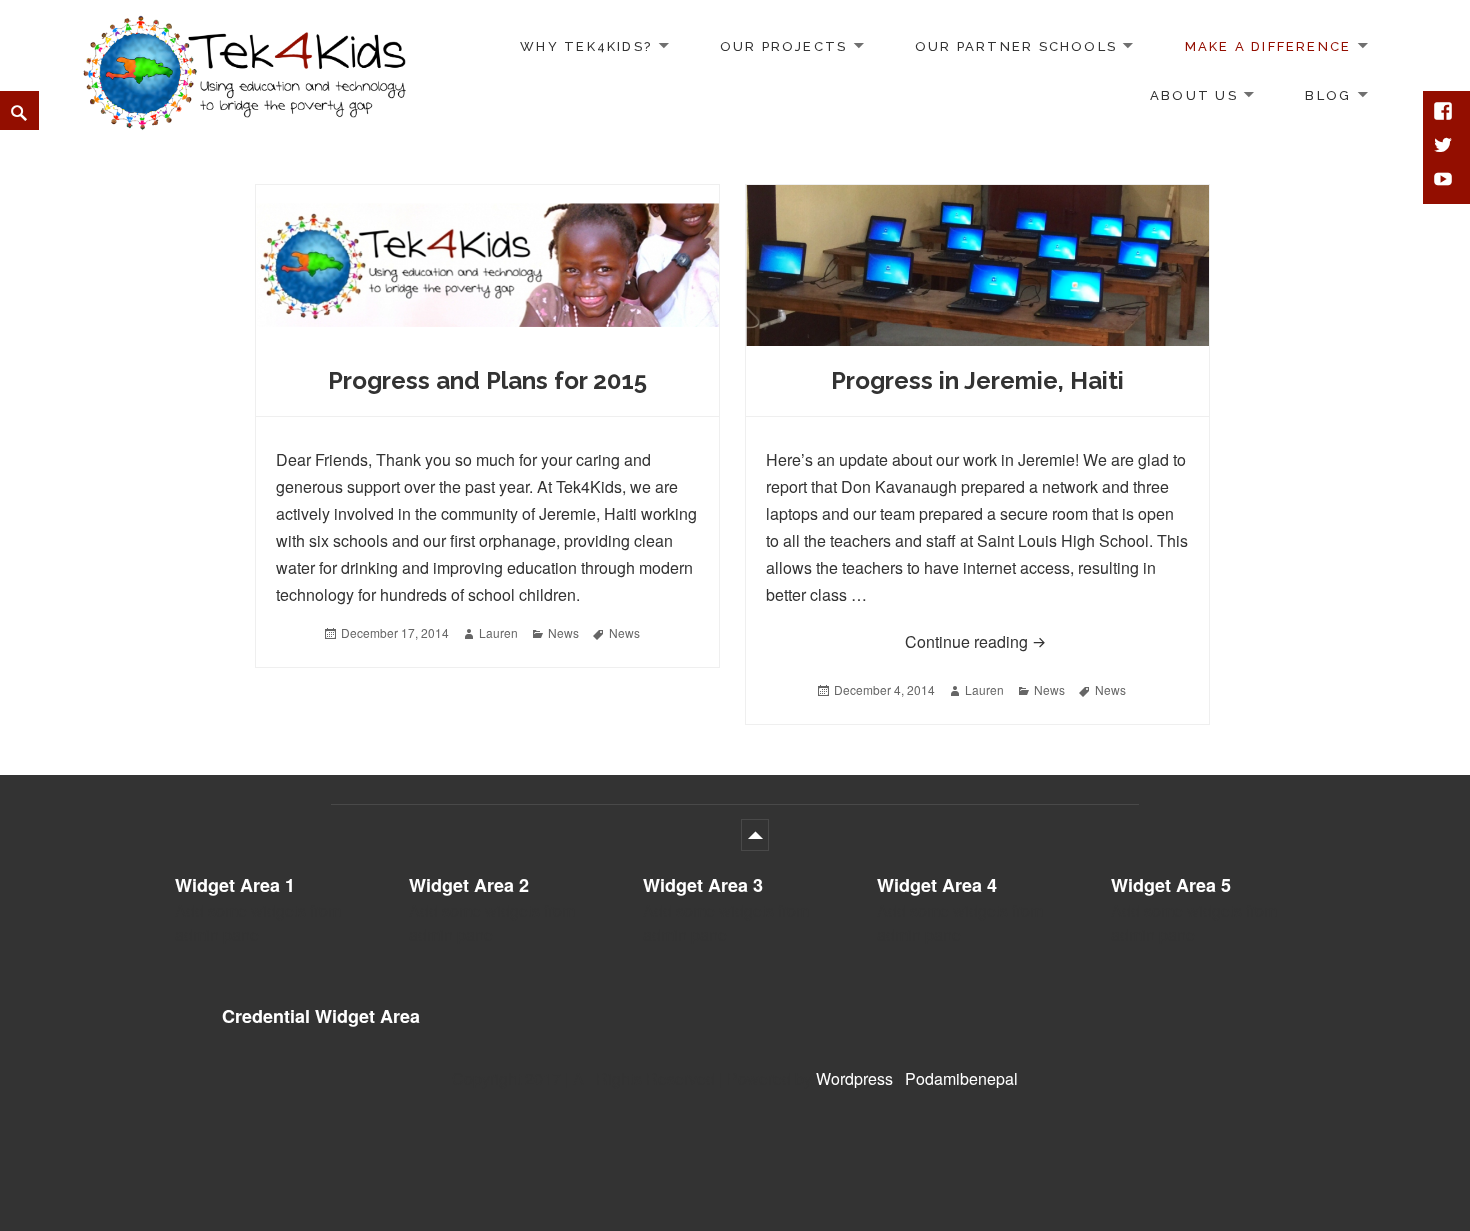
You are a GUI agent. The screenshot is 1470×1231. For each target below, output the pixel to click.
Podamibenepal (961, 1078)
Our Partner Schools (1016, 46)
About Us (1194, 95)
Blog (1328, 95)
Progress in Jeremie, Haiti (977, 380)
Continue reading (1047, 641)
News (563, 632)
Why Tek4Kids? (586, 46)
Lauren (498, 632)
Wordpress (854, 1078)
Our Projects (784, 46)
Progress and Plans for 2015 (487, 380)
